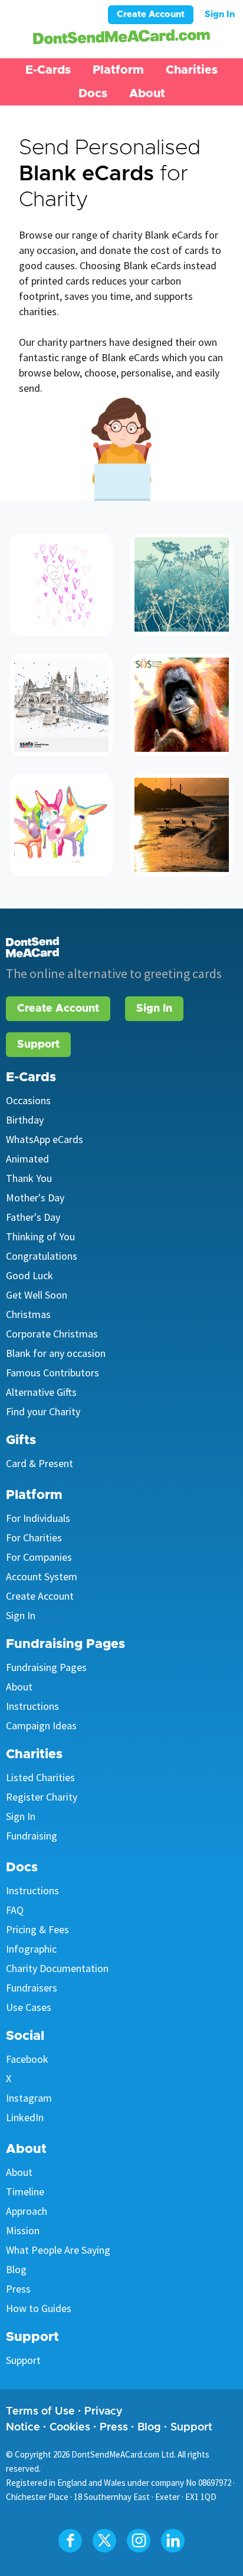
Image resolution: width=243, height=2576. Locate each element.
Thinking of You (40, 1236)
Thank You (29, 1178)
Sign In (220, 14)
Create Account (151, 14)
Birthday (25, 1120)
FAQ (15, 1910)
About (19, 1687)
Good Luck (29, 1275)
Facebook (27, 2059)
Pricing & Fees (37, 1929)
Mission (23, 2230)
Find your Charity (43, 1411)
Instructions (32, 1706)
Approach (27, 2211)
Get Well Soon (37, 1295)
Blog (16, 2269)
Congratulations (42, 1256)
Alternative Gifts (41, 1392)
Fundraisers (32, 1988)
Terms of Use (40, 2412)
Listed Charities (40, 1777)
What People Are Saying (58, 2250)
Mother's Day (35, 1198)
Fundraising (32, 1836)
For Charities (34, 1538)
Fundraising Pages (46, 1667)
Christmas (28, 1314)
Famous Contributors (52, 1373)
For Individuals (38, 1518)
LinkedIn (25, 2117)
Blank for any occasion (56, 1353)
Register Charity (42, 1797)
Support (38, 1045)
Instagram (29, 2098)
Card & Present (40, 1463)
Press (18, 2289)
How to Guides (39, 2308)
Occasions (28, 1100)
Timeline (25, 2192)
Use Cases (29, 2007)
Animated (27, 1159)
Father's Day (33, 1217)
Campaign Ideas (41, 1725)
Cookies (70, 2428)
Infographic (31, 1949)
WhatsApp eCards (45, 1139)
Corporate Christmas (52, 1334)
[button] (48, 70)
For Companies (39, 1557)
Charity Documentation (57, 1968)
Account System (42, 1576)
